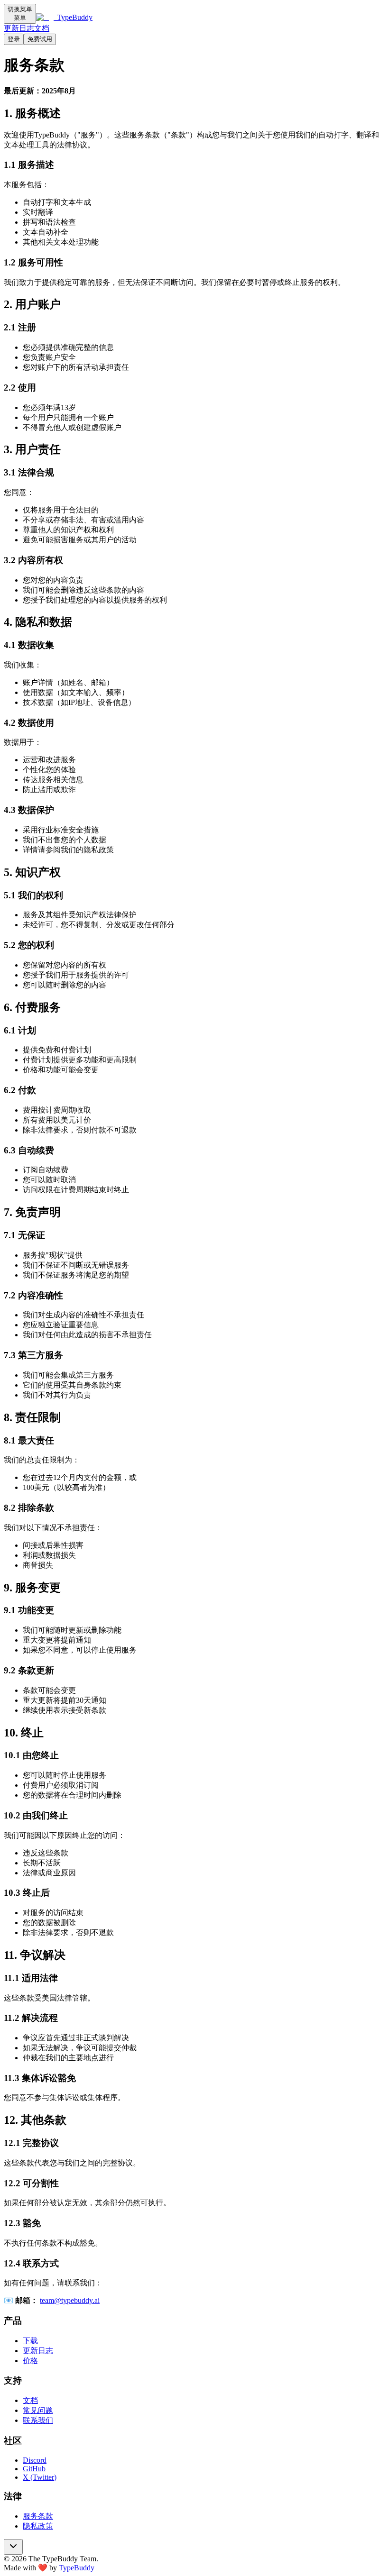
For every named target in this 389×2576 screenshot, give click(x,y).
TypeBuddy (77, 2568)
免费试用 (40, 39)
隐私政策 (38, 2526)
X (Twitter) (40, 2477)
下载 (30, 2341)
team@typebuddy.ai (70, 2300)
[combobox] (13, 2547)
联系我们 (38, 2420)
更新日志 (19, 28)
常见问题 (38, 2410)
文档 (42, 28)
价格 (30, 2361)
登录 (14, 39)
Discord (35, 2460)
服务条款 (38, 2516)
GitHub (34, 2469)
